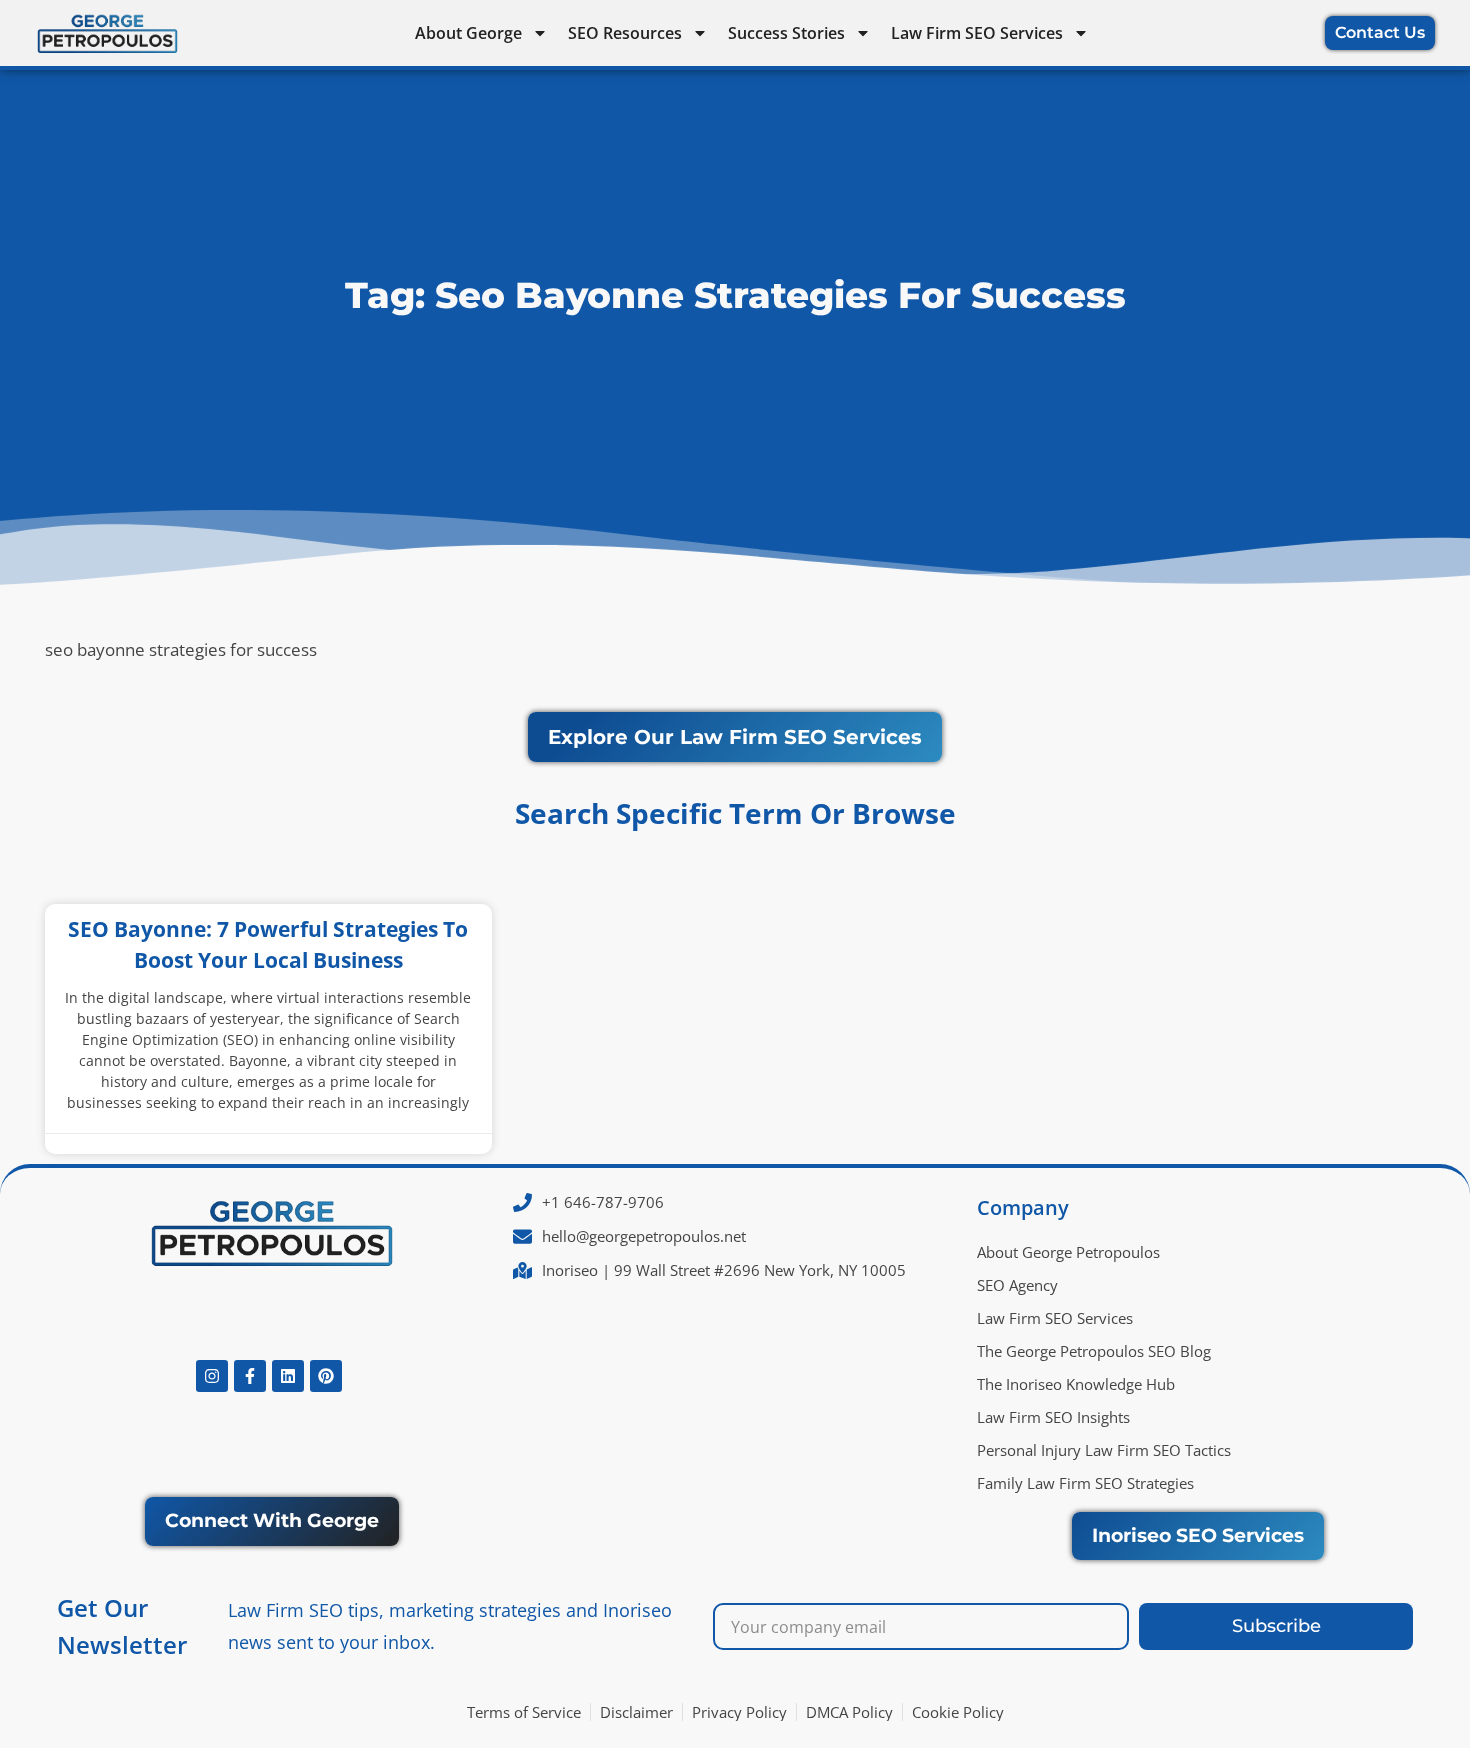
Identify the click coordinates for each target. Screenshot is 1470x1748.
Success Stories (786, 33)
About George (468, 33)
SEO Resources (625, 33)
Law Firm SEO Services (977, 33)
